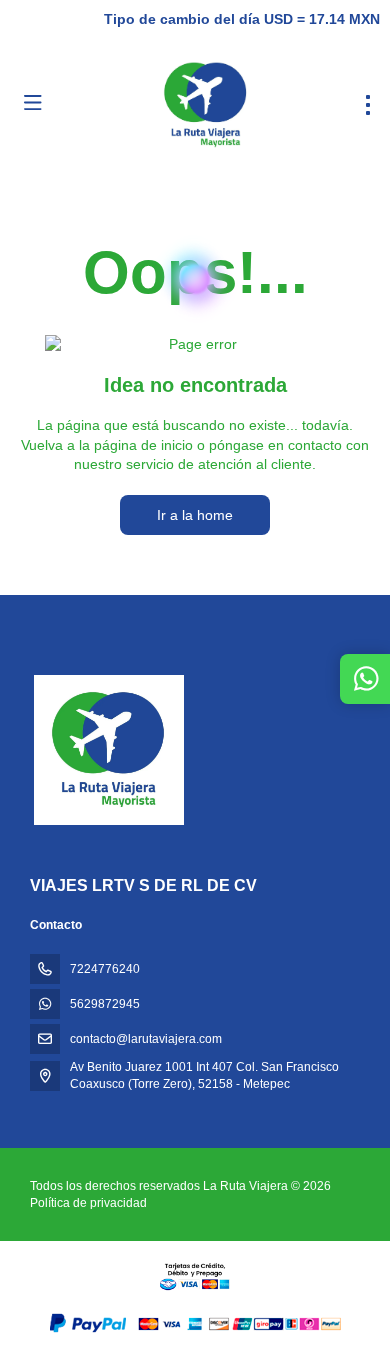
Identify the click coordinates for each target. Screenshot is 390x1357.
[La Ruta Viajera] (107, 750)
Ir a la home (195, 515)
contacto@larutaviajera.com (146, 1039)
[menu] (368, 105)
